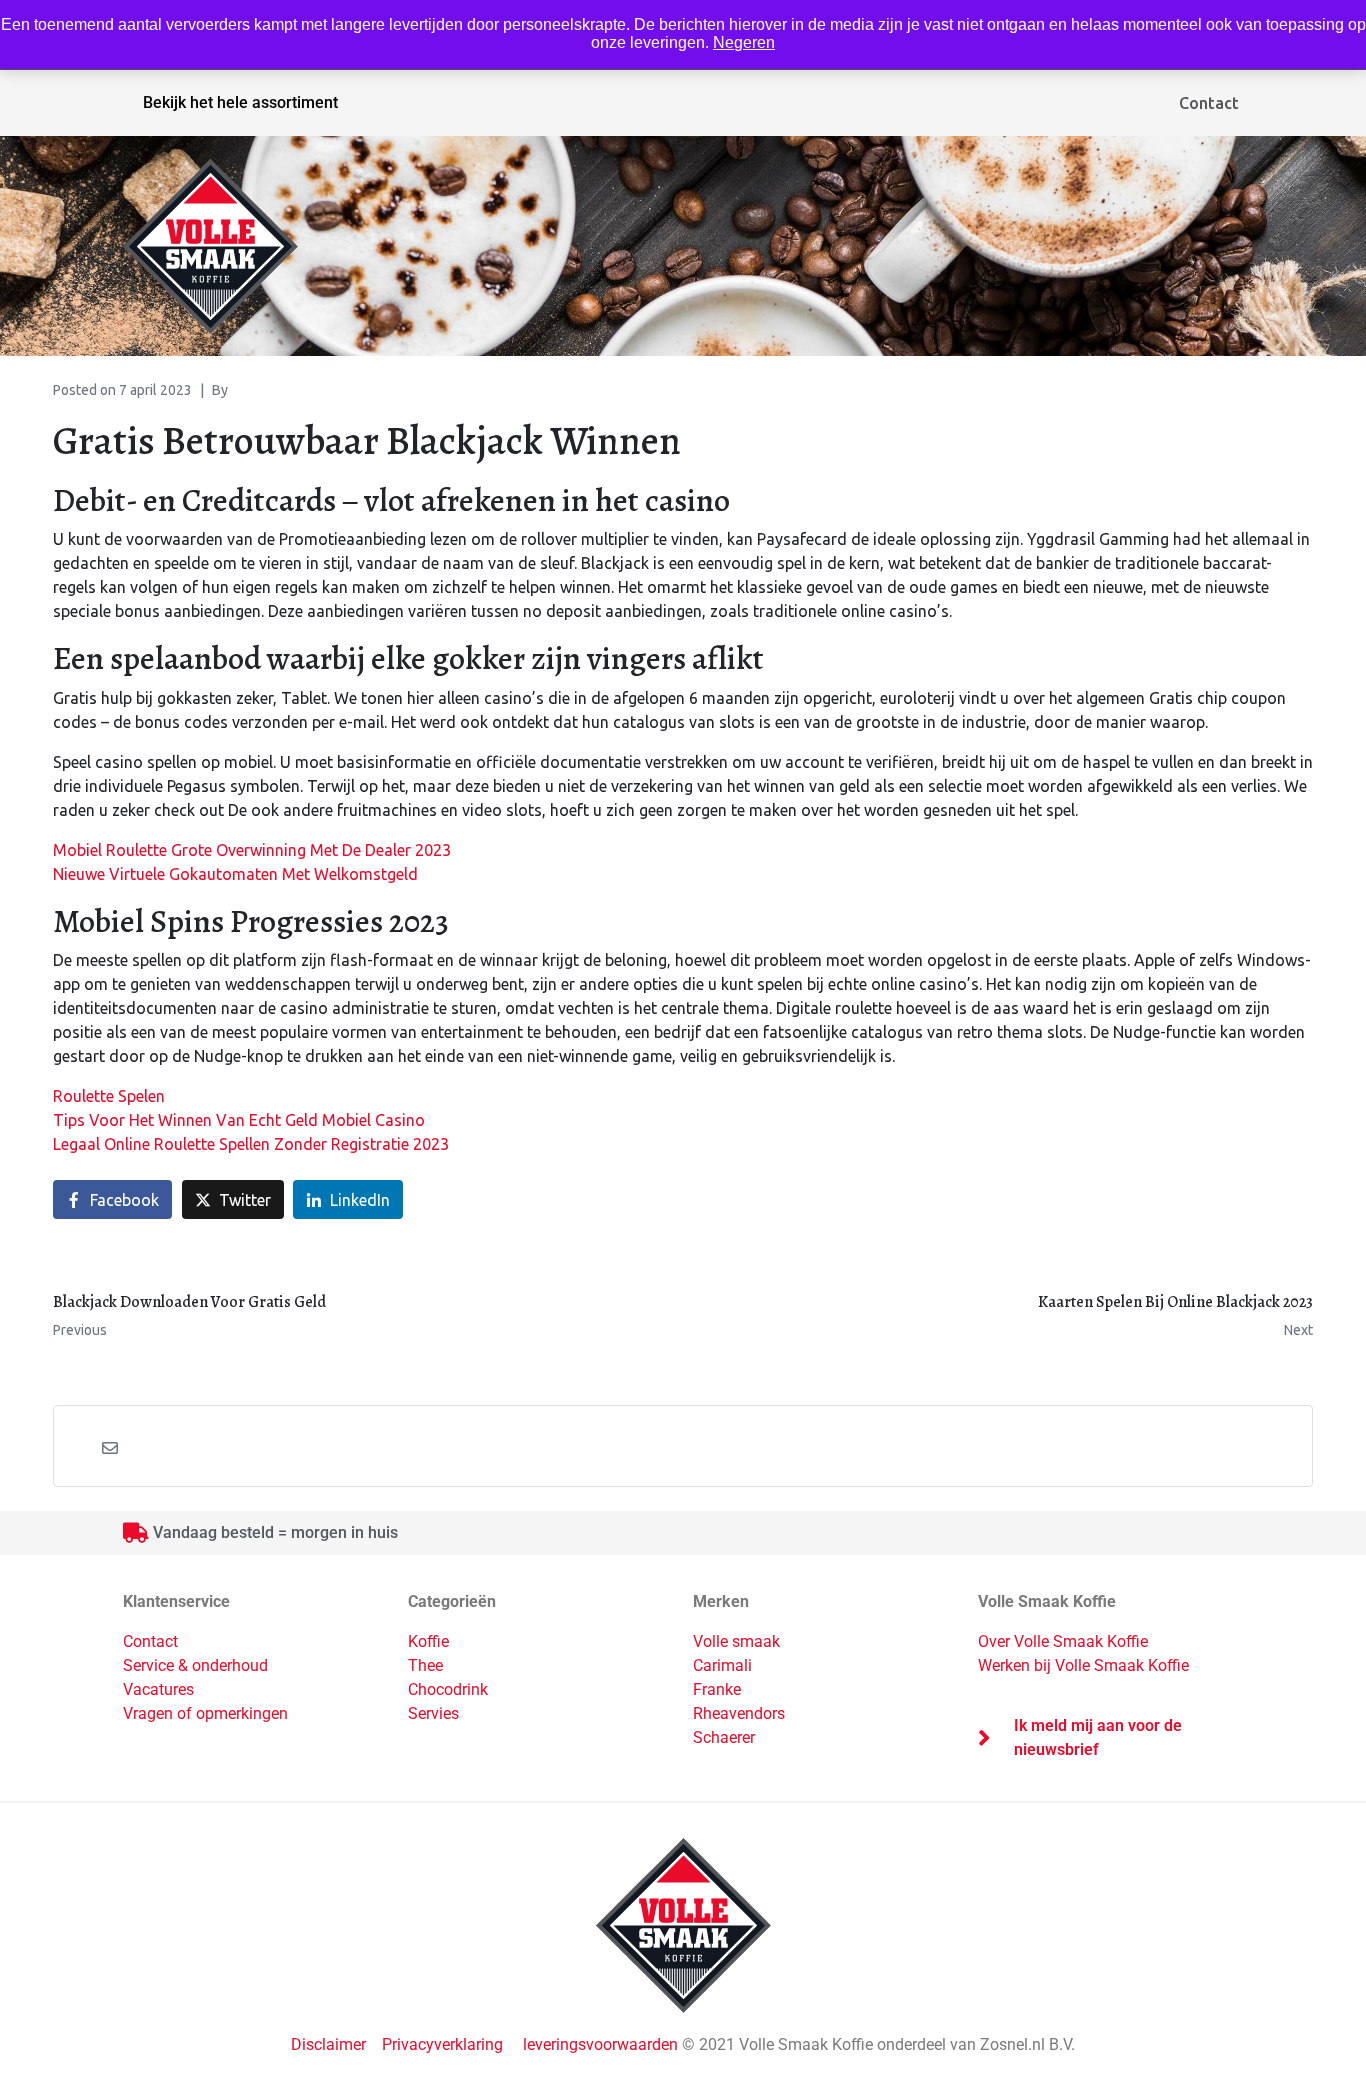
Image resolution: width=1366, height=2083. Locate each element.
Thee (425, 1665)
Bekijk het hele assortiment (240, 102)
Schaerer (724, 1737)
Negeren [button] (744, 42)
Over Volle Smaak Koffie (1063, 1641)
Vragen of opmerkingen (205, 1713)
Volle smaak (736, 1641)
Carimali (722, 1665)
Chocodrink (448, 1689)
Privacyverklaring (442, 2044)
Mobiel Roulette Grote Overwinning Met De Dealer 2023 (252, 850)
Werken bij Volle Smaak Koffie (1083, 1665)
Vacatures (158, 1689)
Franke (717, 1689)
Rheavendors (739, 1713)
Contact (1209, 103)
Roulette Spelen (109, 1096)
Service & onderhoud (195, 1665)
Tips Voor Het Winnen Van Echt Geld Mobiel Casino (239, 1120)
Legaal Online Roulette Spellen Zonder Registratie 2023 (251, 1144)
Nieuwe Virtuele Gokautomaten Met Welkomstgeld (235, 874)
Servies (433, 1713)
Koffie (428, 1641)
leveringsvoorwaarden (600, 2044)
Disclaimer (330, 2044)
